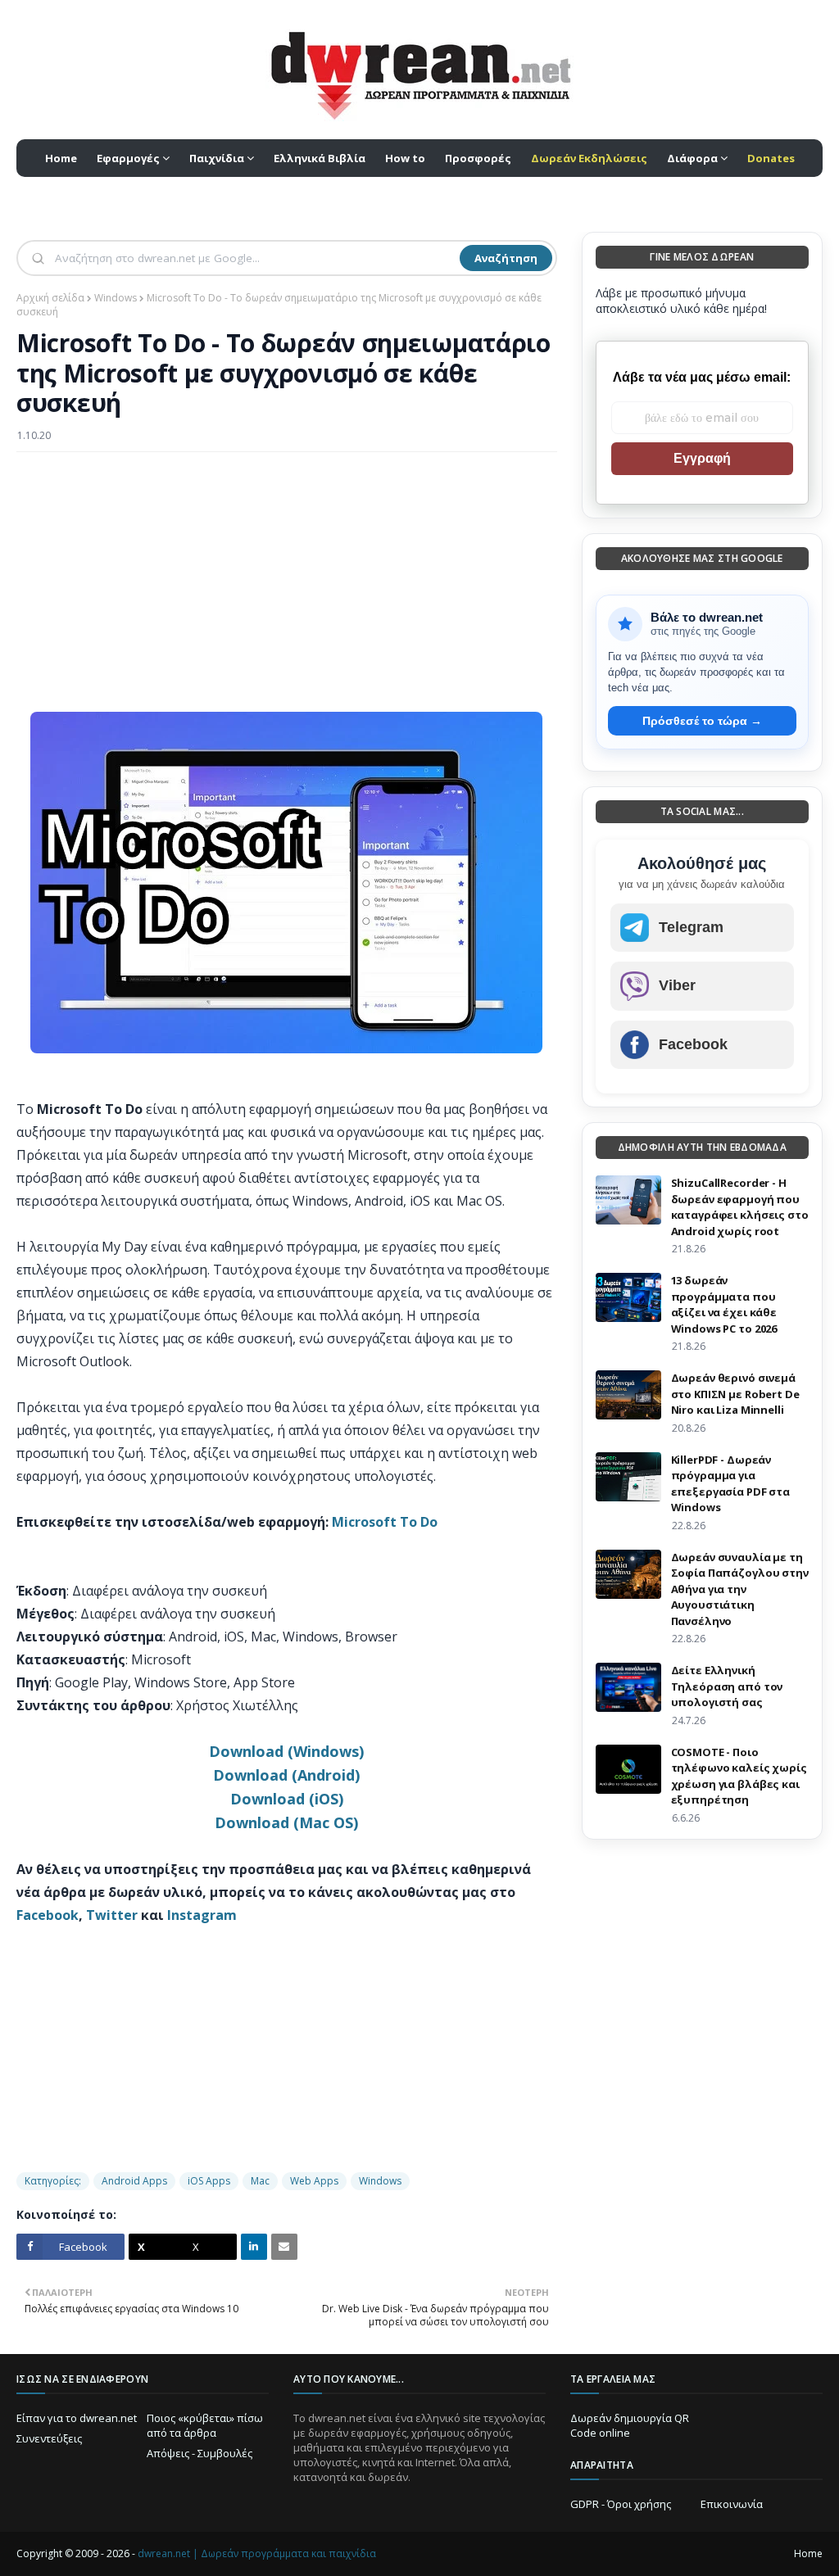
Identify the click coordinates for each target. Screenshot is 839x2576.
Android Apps (134, 2181)
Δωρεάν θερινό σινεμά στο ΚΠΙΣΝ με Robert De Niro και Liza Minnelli (735, 1394)
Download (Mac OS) (286, 1822)
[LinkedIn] (254, 2247)
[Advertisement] (287, 583)
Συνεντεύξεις (49, 2438)
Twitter (112, 1915)
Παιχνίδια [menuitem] (217, 158)
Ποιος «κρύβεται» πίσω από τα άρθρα (205, 2425)
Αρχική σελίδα (50, 298)
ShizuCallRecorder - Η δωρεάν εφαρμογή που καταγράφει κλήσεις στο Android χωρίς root (740, 1207)
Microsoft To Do (385, 1522)
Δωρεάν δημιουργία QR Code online (630, 2425)
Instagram (202, 1915)
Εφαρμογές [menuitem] (128, 158)
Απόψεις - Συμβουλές (200, 2453)
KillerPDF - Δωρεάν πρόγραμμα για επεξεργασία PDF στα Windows (731, 1484)
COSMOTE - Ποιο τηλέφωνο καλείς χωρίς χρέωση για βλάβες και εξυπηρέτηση (739, 1776)
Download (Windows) (286, 1751)
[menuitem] (589, 158)
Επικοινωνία (732, 2504)
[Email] (284, 2247)
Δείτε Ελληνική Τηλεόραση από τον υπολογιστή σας (727, 1686)
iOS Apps (209, 2181)
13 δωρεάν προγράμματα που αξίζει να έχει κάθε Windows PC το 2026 (724, 1304)
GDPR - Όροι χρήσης (621, 2504)
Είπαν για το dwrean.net (77, 2418)
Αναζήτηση (506, 258)
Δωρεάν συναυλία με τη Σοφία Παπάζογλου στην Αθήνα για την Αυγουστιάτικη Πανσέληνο (740, 1589)
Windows (116, 298)
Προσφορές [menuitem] (478, 158)
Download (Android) (286, 1775)
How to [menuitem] (405, 158)
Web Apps (314, 2181)
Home (808, 2553)
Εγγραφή (702, 458)
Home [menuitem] (61, 158)
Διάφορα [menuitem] (692, 158)
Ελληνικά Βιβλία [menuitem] (320, 158)
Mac (260, 2181)
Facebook (48, 1915)
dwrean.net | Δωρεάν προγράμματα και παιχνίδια (257, 2553)
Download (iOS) (287, 1799)
